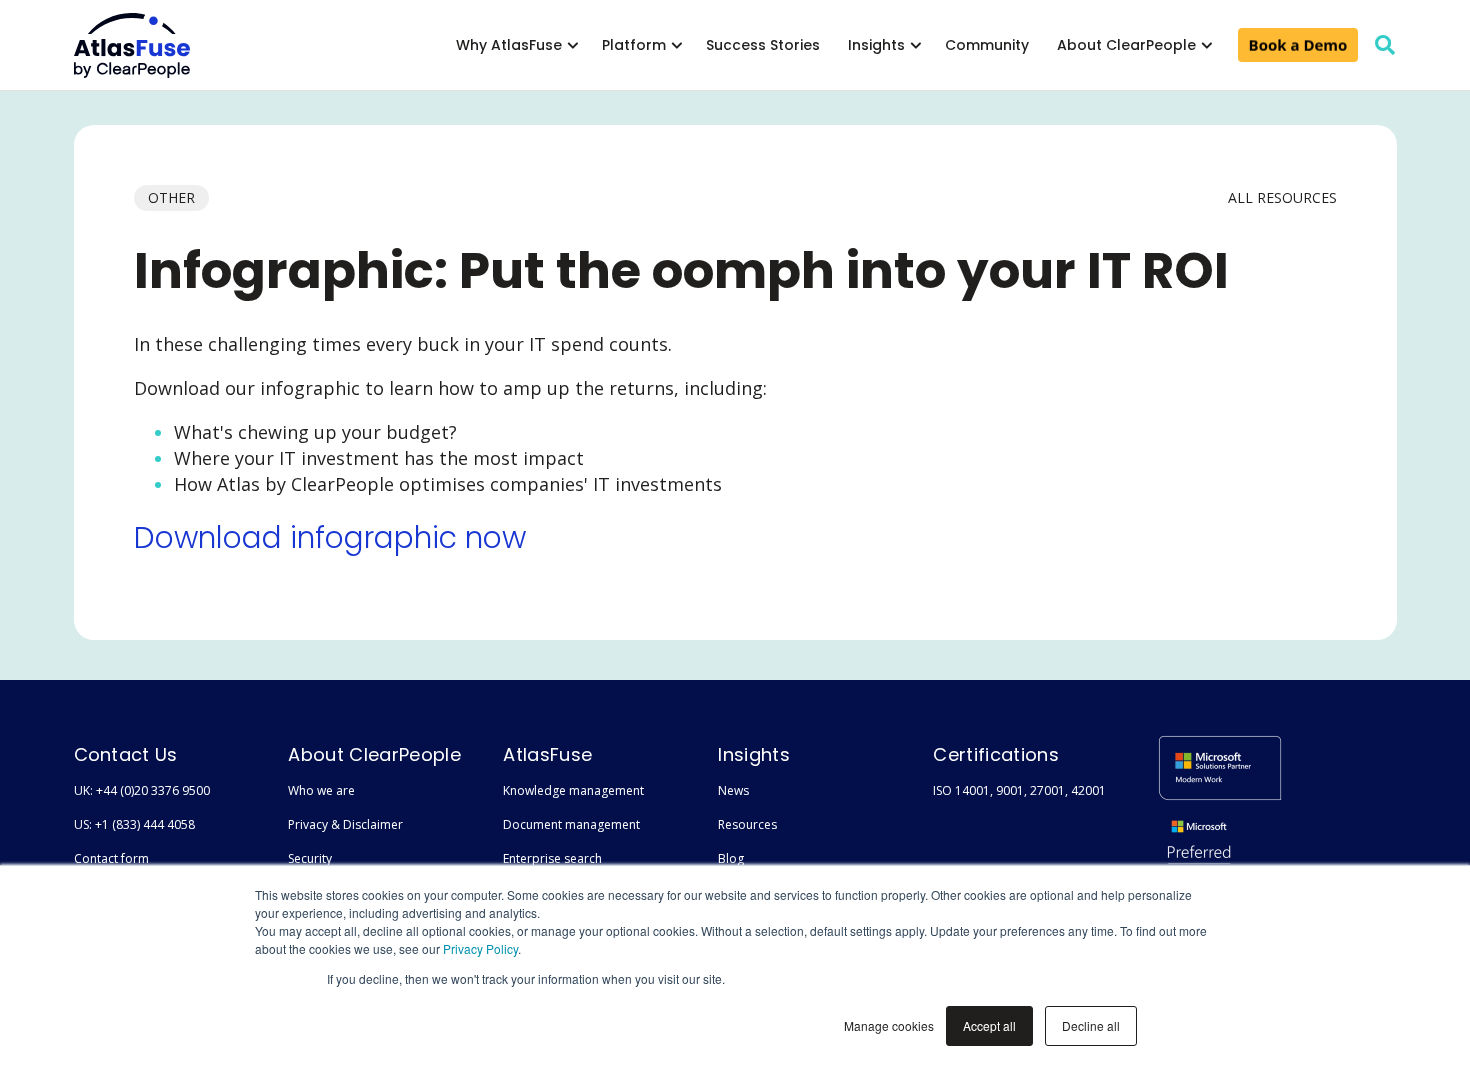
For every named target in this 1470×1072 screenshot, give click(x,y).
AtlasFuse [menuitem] (547, 754)
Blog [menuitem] (731, 858)
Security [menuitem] (310, 858)
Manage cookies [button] (889, 1025)
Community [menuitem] (987, 45)
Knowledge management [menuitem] (573, 790)
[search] (1385, 45)
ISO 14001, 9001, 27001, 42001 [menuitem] (1019, 790)
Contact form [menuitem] (111, 858)
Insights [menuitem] (876, 45)
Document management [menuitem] (571, 824)
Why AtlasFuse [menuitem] (509, 45)
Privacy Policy (480, 948)
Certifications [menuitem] (995, 754)
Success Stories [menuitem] (763, 45)
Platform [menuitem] (634, 45)
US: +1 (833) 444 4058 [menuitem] (134, 824)
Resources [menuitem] (747, 824)
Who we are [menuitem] (321, 790)
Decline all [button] (1091, 1025)
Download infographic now (330, 537)
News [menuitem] (733, 790)
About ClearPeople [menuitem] (1126, 45)
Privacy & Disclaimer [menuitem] (345, 824)
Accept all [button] (989, 1025)
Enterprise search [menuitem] (552, 858)
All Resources (1282, 197)
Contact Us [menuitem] (126, 754)
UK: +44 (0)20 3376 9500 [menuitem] (142, 790)
